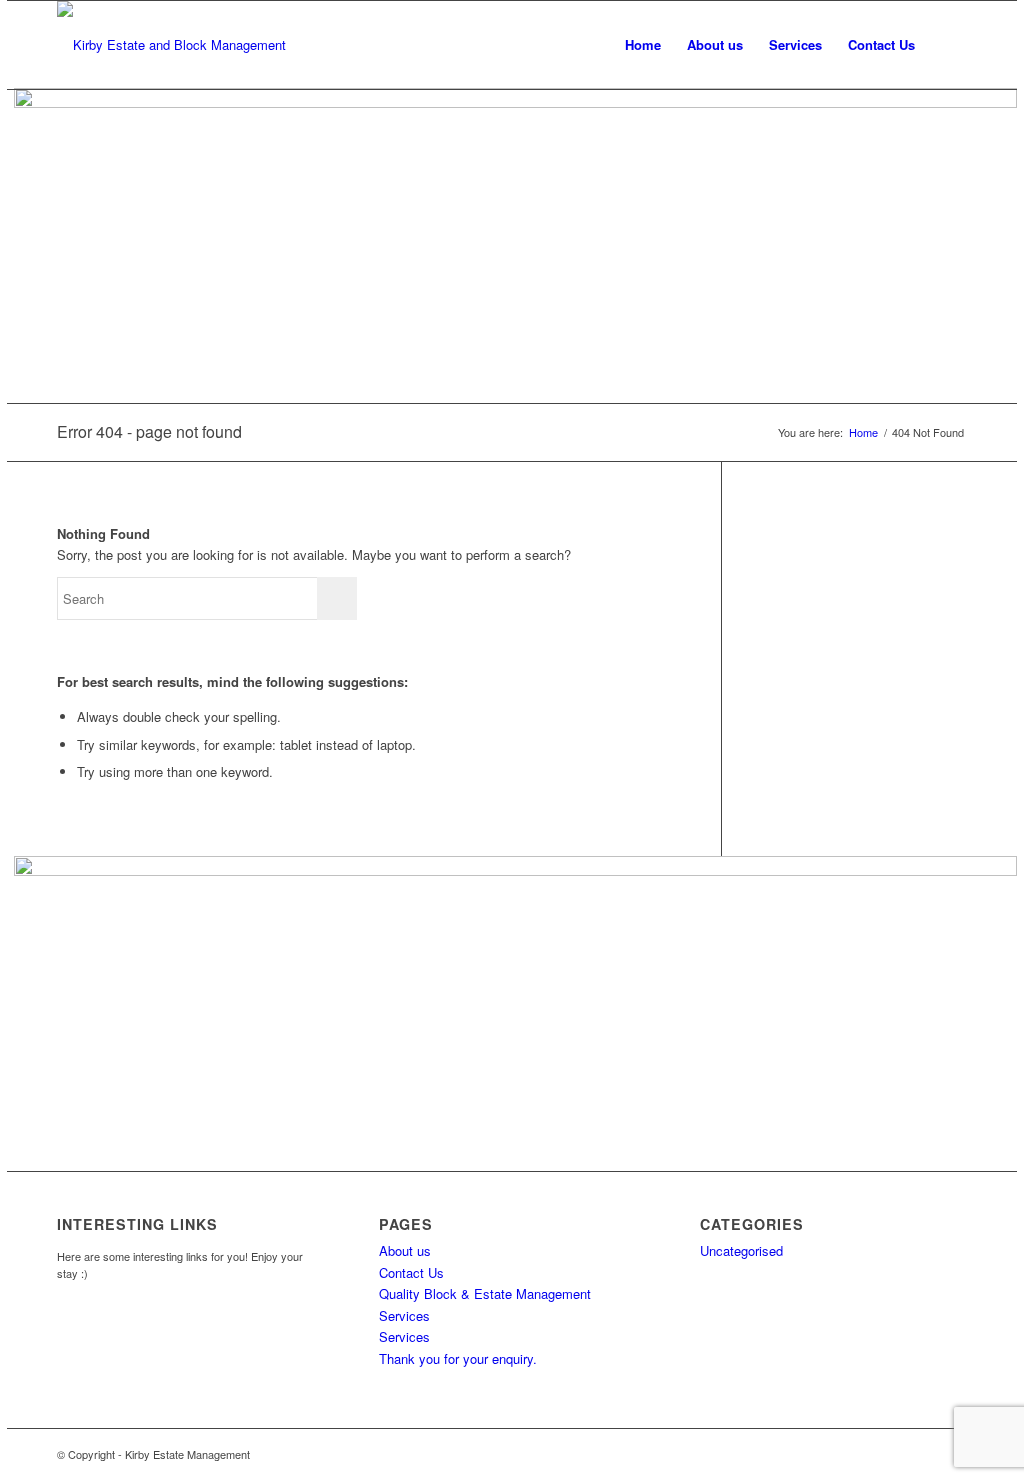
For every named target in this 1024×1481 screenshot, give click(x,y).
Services (404, 1336)
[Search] (947, 45)
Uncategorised (741, 1250)
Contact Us (411, 1272)
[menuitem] (643, 45)
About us (405, 1250)
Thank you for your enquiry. (458, 1358)
